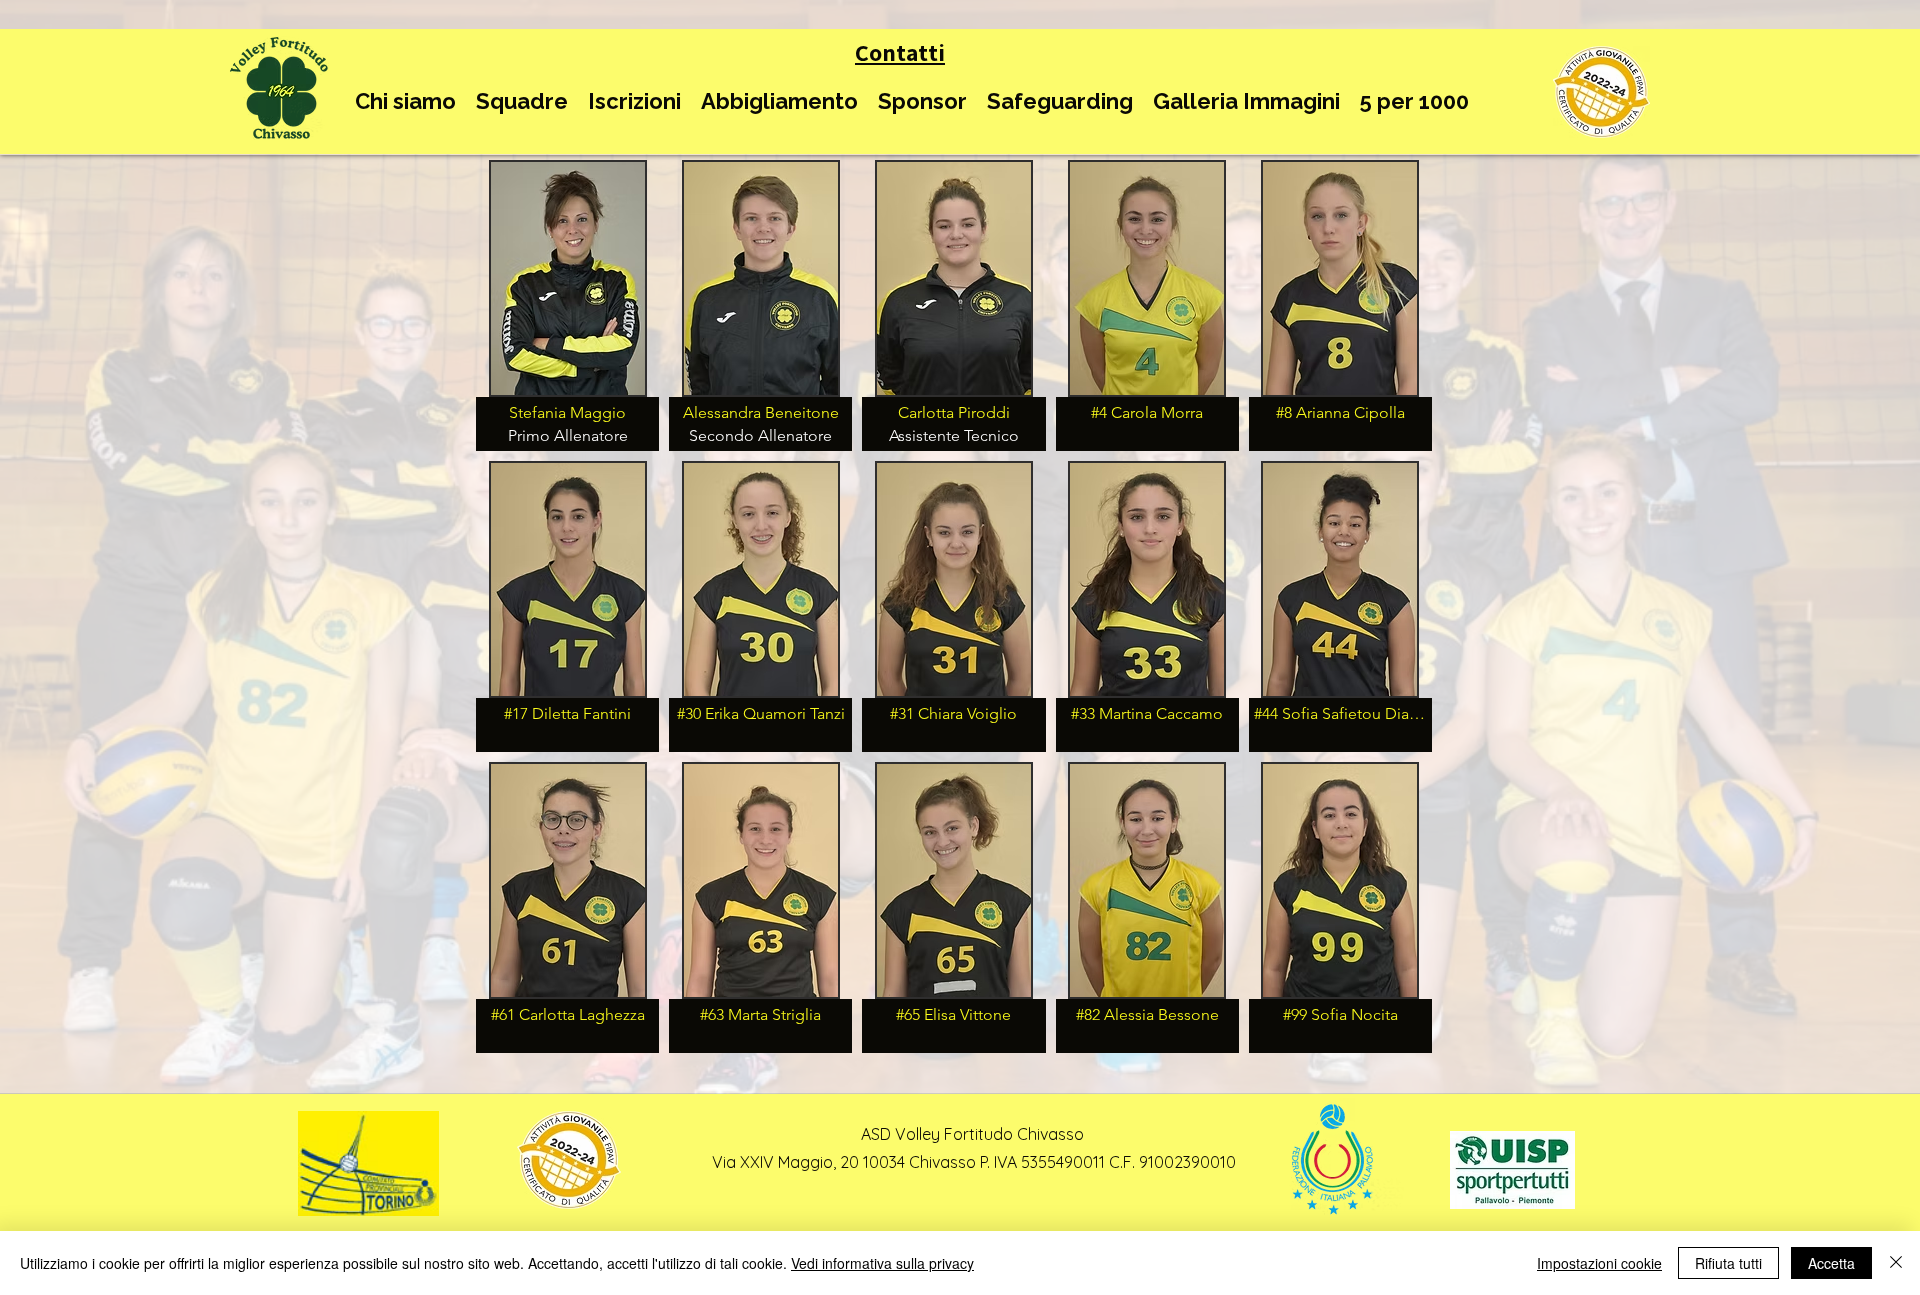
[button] (405, 101)
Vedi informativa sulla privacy (882, 1263)
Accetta (1831, 1263)
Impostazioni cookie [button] (1599, 1263)
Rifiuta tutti (1728, 1263)
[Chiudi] (1896, 1263)
